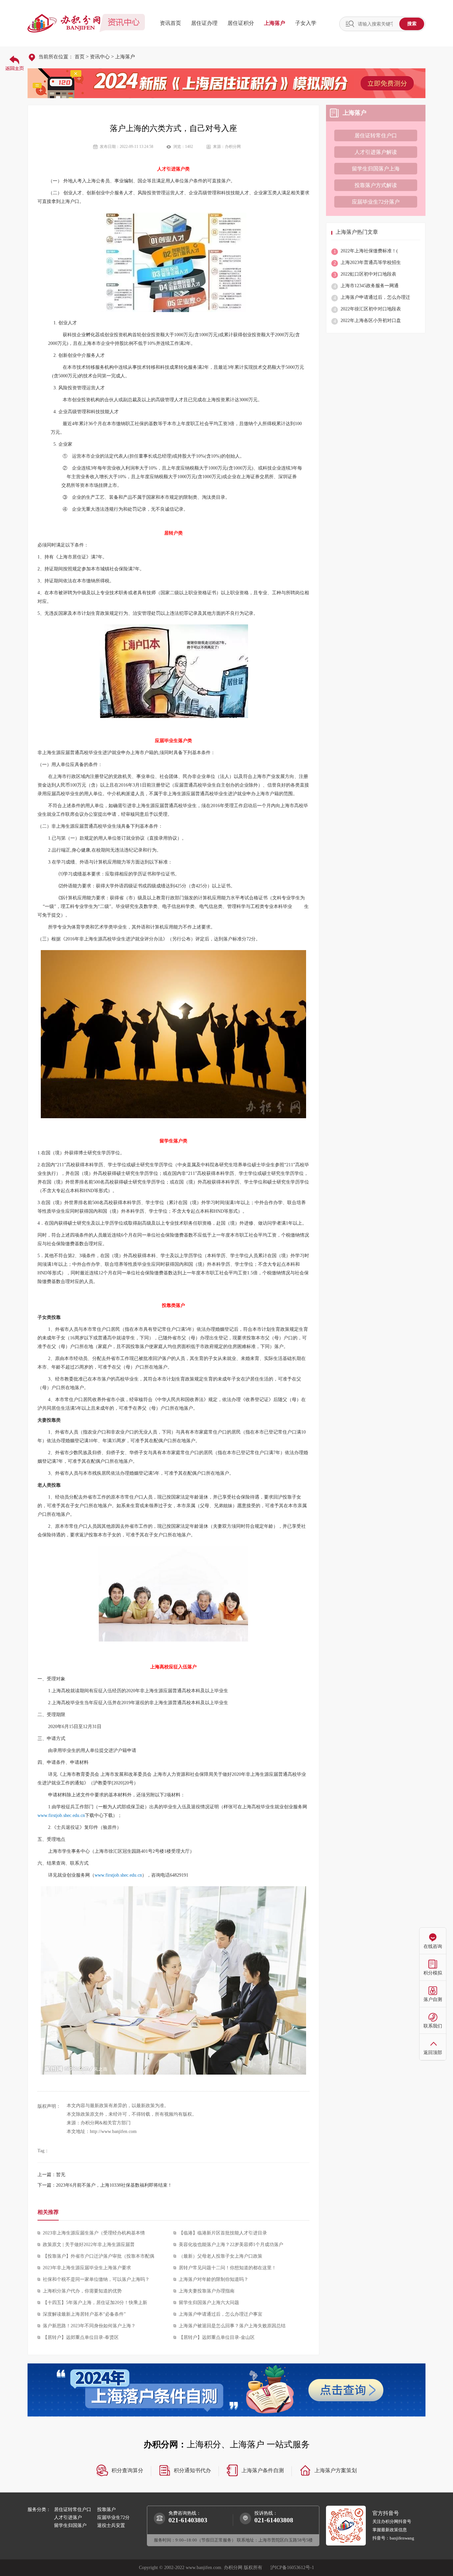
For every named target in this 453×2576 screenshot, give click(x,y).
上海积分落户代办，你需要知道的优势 (82, 2291)
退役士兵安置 (111, 2525)
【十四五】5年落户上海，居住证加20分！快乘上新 (95, 2303)
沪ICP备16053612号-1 (292, 2568)
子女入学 (306, 23)
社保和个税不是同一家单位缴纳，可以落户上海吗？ (96, 2279)
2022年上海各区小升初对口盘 (367, 321)
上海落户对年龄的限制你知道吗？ (214, 2279)
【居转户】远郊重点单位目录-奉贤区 (81, 2337)
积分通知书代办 (192, 2470)
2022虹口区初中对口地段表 (365, 274)
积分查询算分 (127, 2470)
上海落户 (275, 23)
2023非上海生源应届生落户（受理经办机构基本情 (94, 2233)
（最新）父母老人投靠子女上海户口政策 (221, 2256)
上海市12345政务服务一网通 (366, 286)
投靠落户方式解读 (376, 185)
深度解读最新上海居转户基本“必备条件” (84, 2314)
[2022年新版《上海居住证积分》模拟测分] (227, 83)
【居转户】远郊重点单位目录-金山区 (217, 2337)
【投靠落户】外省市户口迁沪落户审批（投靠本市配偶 (98, 2256)
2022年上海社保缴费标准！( (366, 251)
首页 (80, 57)
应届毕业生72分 (113, 2517)
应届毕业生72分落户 (376, 202)
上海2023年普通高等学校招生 (367, 263)
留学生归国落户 (70, 2525)
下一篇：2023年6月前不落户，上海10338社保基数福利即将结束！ (105, 2185)
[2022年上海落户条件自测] (227, 2390)
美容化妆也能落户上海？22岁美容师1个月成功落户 (231, 2245)
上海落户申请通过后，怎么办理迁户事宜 (221, 2314)
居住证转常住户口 (376, 135)
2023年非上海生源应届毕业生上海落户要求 (87, 2268)
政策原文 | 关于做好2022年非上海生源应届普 (89, 2245)
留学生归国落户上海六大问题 (209, 2303)
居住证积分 (241, 23)
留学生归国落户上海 (376, 169)
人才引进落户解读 (376, 152)
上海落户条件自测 (263, 2470)
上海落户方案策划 (336, 2470)
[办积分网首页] (14, 63)
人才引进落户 (68, 2517)
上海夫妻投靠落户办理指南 (207, 2291)
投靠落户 (106, 2510)
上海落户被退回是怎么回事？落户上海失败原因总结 (232, 2326)
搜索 (412, 24)
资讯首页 (170, 23)
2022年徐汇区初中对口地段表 (367, 309)
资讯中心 (100, 57)
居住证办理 (204, 23)
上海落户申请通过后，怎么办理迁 (372, 298)
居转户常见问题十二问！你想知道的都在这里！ (227, 2268)
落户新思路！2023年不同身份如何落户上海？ (89, 2326)
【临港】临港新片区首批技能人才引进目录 (223, 2233)
